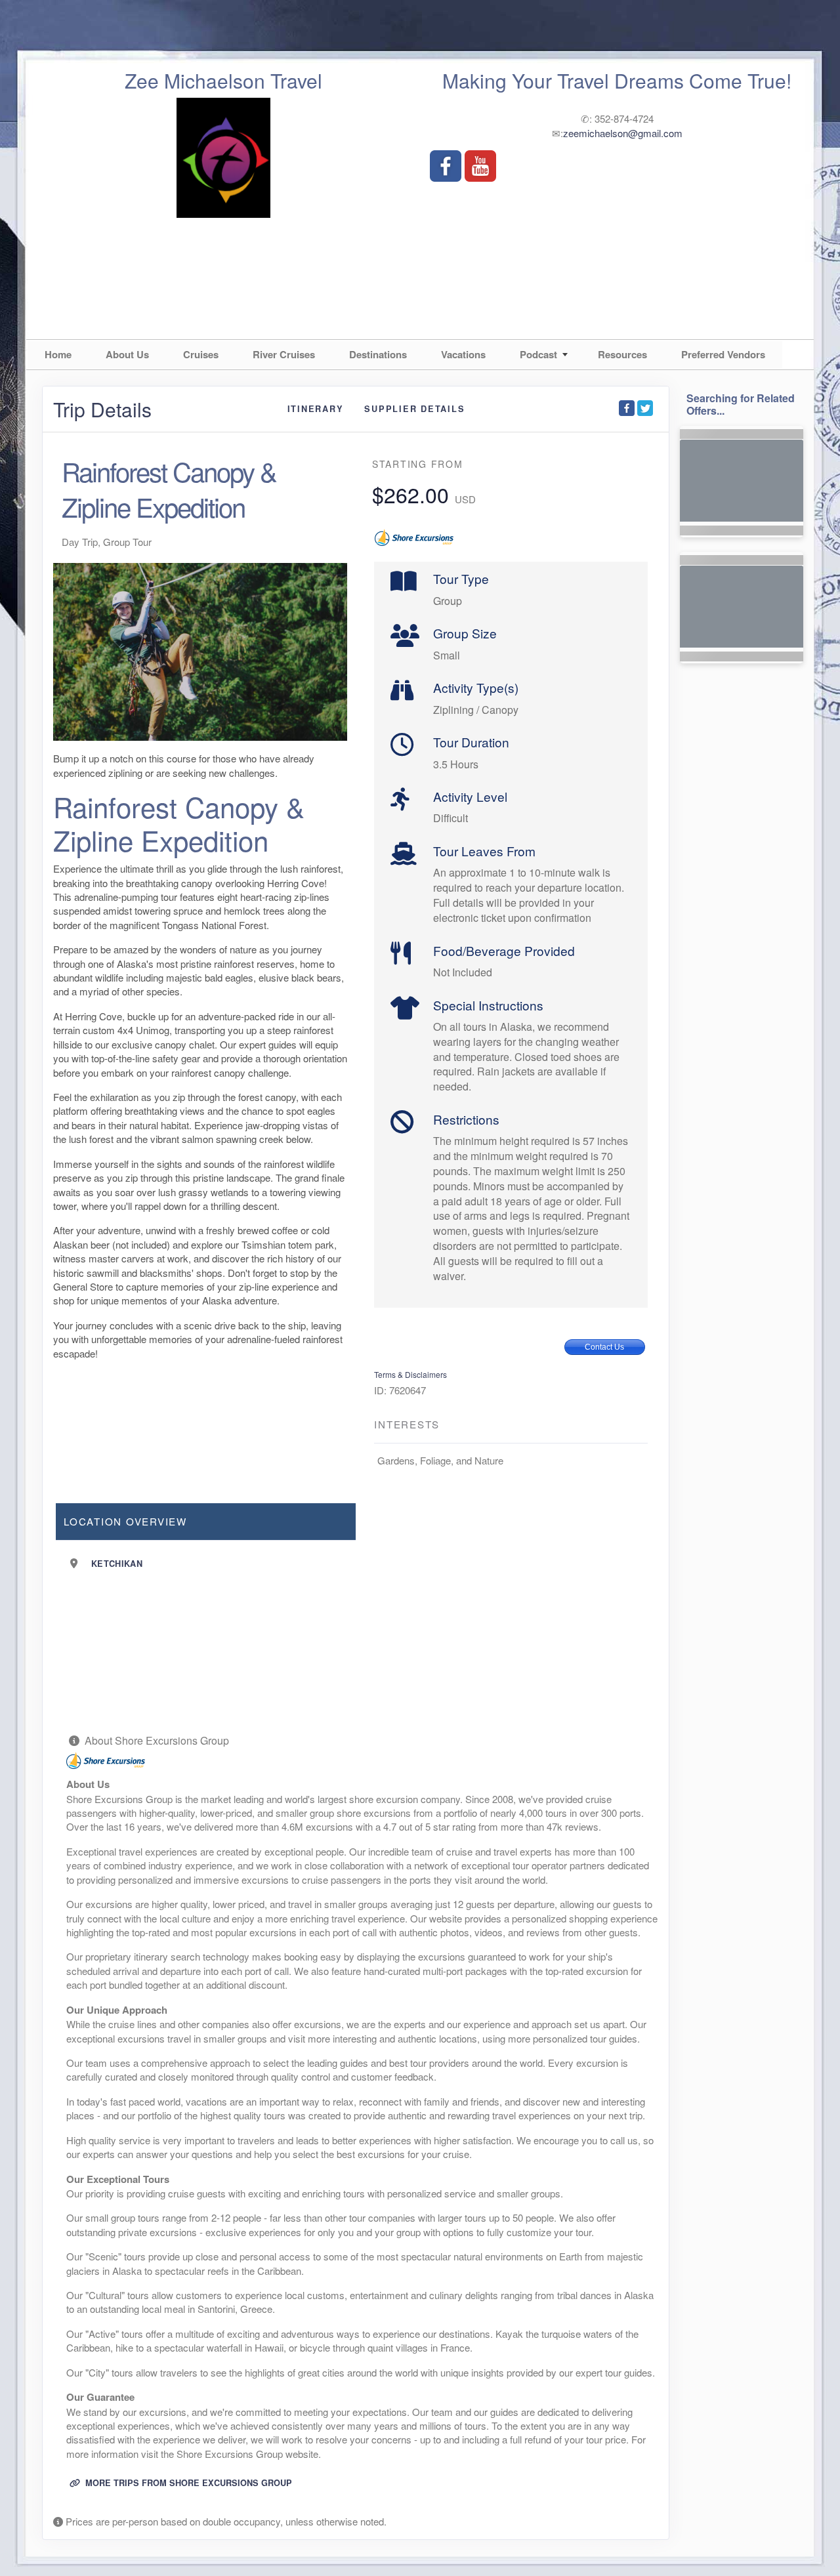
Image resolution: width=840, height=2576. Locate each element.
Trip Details (102, 409)
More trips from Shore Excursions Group (187, 2483)
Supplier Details (414, 409)
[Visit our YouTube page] (480, 166)
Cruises (201, 354)
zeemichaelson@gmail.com (623, 133)
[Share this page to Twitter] (645, 408)
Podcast (538, 354)
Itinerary (316, 409)
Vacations (463, 354)
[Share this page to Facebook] (627, 408)
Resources (622, 354)
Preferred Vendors (723, 354)
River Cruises (284, 354)
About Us (127, 354)
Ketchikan (117, 1564)
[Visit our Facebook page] (446, 166)
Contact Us (604, 1347)
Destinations (378, 354)
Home (58, 354)
